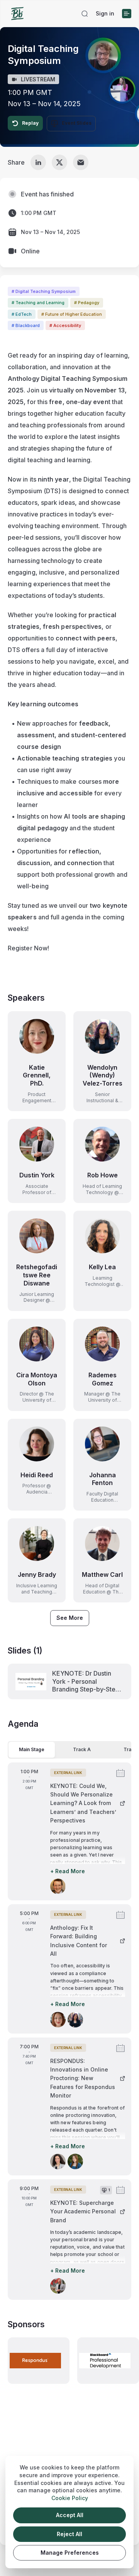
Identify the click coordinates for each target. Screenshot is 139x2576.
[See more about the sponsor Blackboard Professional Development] (108, 2361)
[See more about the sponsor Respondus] (39, 2361)
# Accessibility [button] (65, 325)
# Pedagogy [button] (87, 303)
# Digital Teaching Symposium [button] (44, 291)
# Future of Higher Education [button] (72, 314)
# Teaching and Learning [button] (38, 303)
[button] (85, 14)
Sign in (105, 13)
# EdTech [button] (22, 314)
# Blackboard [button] (26, 325)
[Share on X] (59, 162)
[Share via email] (81, 162)
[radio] (32, 1750)
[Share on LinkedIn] (38, 162)
